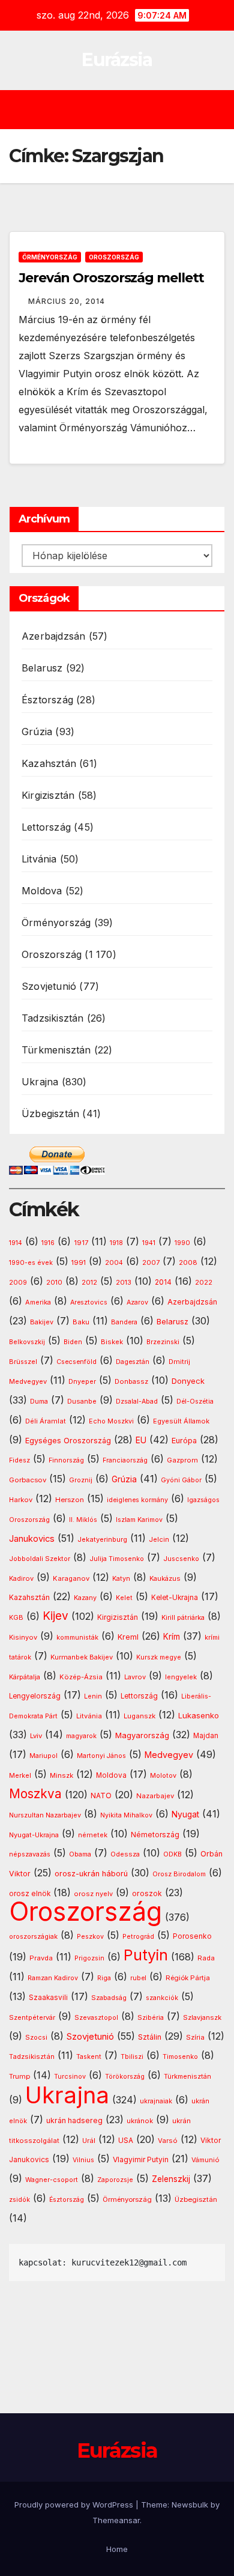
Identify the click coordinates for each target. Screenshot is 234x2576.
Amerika (38, 1302)
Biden (73, 1342)
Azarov (137, 1302)
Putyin (146, 1955)
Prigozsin (89, 1958)
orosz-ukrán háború (91, 1874)
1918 (116, 1243)
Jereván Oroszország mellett (111, 278)
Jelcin (159, 1539)
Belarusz (42, 668)
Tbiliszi (132, 2057)
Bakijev (42, 1322)
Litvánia (39, 859)
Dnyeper (82, 1382)
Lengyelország (35, 1696)
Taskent (89, 2057)
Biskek (112, 1342)
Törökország (125, 2077)
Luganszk (139, 1716)
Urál (89, 2141)
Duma (39, 1402)
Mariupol (43, 1756)
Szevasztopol (96, 2017)
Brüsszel (23, 1362)
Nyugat (185, 1814)
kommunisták (77, 1638)
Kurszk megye (159, 1657)
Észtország (47, 700)
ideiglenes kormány (137, 1500)
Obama (80, 1854)
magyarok (81, 1736)
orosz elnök (30, 1894)
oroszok (147, 1893)
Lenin (93, 1696)
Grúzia (37, 732)
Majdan (206, 1736)
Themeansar (116, 2520)
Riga (104, 1978)
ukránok (140, 2121)
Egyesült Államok (181, 1421)
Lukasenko (199, 1715)
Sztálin (150, 2037)
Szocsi (36, 2037)
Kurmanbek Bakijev (82, 1657)
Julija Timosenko (117, 1559)
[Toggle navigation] (126, 110)
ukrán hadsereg (74, 2120)
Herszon (70, 1500)
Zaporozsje (115, 2180)
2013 (124, 1282)
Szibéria (151, 2018)
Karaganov (71, 1578)
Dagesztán (133, 1362)
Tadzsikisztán (53, 1018)
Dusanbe (82, 1401)
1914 (16, 1243)
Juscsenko (181, 1559)
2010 (54, 1282)
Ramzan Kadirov (53, 1978)
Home (117, 2549)
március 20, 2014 (67, 301)
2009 (18, 1283)
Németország (155, 1835)
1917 (81, 1243)
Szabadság (109, 1998)
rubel (138, 1978)
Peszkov (90, 1937)
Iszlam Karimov (139, 1520)
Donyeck (188, 1381)
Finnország (66, 1460)
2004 (114, 1263)
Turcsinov (70, 2077)
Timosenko (180, 2056)
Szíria (195, 2037)
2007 (151, 1263)
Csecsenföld (76, 1362)
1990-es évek (31, 1263)
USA (126, 2140)
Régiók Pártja (188, 1978)
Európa (184, 1441)
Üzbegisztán (50, 1114)
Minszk (61, 1775)
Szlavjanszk (202, 2017)
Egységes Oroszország (68, 1441)
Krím (172, 1637)
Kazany (85, 1598)
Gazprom (182, 1460)
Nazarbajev (155, 1796)
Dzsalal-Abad (137, 1402)
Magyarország (142, 1735)
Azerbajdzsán (53, 636)
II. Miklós (83, 1520)
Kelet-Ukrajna (175, 1598)
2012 (89, 1283)
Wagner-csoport (52, 2180)
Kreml (128, 1637)
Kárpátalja (25, 1677)
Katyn (121, 1578)
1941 (149, 1243)
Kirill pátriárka (183, 1617)
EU (141, 1440)
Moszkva (35, 1794)
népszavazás (30, 1854)
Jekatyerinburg (102, 1539)
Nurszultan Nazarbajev (45, 1815)
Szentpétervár (32, 2017)
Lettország (46, 827)
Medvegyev (169, 1755)
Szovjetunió (49, 986)
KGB (16, 1618)
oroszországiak (33, 1936)
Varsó (168, 2141)
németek (93, 1835)
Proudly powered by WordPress (75, 2505)
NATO (101, 1796)
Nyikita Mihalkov (126, 1815)
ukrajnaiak (156, 2101)
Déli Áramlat (46, 1421)
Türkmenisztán (56, 1050)
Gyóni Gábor (181, 1480)
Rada (206, 1958)
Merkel (20, 1776)
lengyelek (181, 1677)
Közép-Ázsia (81, 1677)
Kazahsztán (49, 763)
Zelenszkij (171, 2179)
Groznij (81, 1480)
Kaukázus (165, 1578)
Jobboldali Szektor (40, 1559)
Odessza (125, 1854)
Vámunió (205, 2160)
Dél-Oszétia (195, 1402)
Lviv (36, 1736)
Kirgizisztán (48, 795)
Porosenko (192, 1936)
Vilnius (83, 2160)
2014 (163, 1282)
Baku (81, 1322)
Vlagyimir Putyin (141, 2159)
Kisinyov (23, 1637)
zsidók (19, 2200)
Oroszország (114, 257)
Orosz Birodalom (179, 1874)
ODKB (172, 1854)
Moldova (42, 891)
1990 (182, 1243)
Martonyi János (101, 1756)
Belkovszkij (27, 1342)
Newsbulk (190, 2505)
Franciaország (125, 1460)
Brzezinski (163, 1342)
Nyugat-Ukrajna (34, 1835)
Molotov (163, 1775)
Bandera (124, 1322)
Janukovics (32, 1539)
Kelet (124, 1598)
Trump (19, 2076)
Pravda (41, 1958)
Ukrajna (40, 1082)
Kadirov (21, 1578)
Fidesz (19, 1460)
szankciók (162, 1998)
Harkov (21, 1500)
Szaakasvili (48, 1998)
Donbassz (131, 1381)
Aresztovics (89, 1302)
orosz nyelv (93, 1894)
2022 (204, 1283)
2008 (188, 1262)
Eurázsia (117, 60)
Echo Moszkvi (111, 1421)
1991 (79, 1262)
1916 (48, 1243)
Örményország (50, 257)
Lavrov (135, 1677)
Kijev (55, 1616)
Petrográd (138, 1937)
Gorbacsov (28, 1480)
